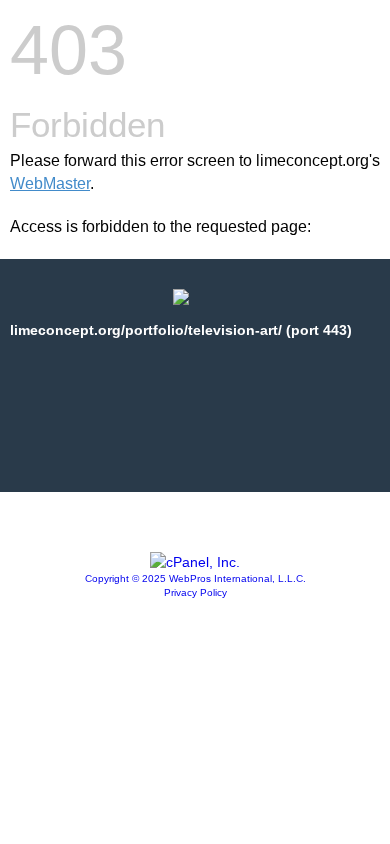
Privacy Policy (195, 592)
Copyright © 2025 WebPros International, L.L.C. (195, 578)
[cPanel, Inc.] (195, 562)
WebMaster (50, 183)
